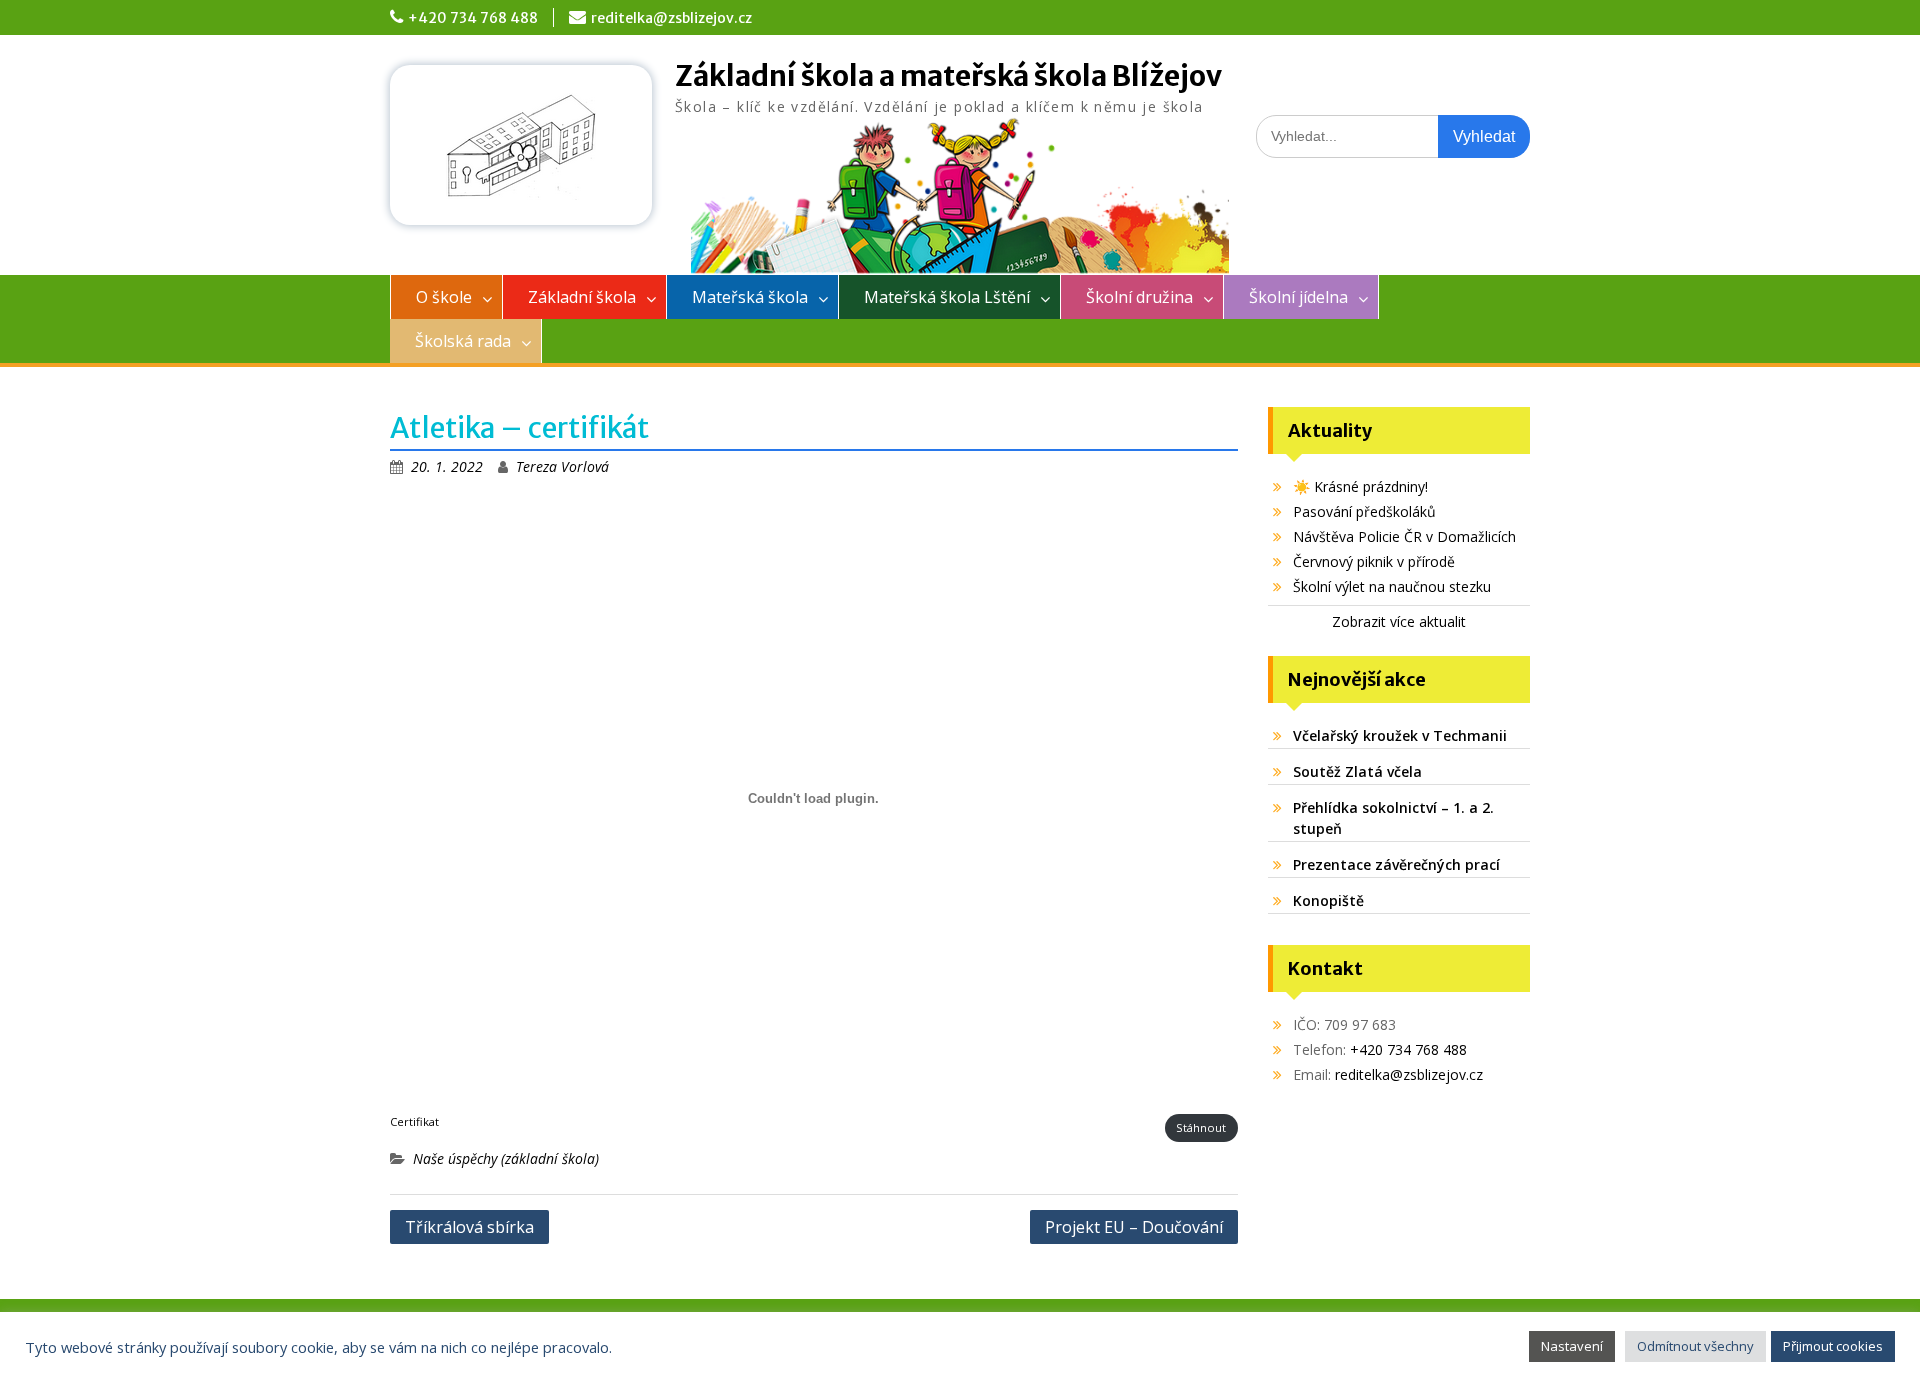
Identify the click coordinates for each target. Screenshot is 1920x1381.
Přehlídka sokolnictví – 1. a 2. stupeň (1393, 818)
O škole (444, 297)
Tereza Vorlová (562, 466)
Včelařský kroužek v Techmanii (1400, 735)
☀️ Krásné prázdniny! (1360, 486)
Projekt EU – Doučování (1134, 1227)
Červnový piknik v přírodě (1374, 561)
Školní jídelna (1298, 297)
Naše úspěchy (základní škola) (506, 1158)
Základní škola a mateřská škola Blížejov (948, 76)
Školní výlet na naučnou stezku (1392, 586)
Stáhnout (1201, 1127)
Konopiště (1328, 900)
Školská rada (463, 341)
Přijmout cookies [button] (1833, 1346)
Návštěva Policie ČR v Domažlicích (1404, 536)
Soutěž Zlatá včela (1357, 771)
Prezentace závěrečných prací (1396, 864)
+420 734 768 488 (473, 18)
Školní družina (1139, 297)
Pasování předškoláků (1364, 511)
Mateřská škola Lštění (947, 297)
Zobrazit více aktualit (1399, 621)
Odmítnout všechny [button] (1695, 1346)
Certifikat (414, 1121)
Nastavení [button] (1572, 1346)
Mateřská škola (750, 297)
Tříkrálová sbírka (469, 1227)
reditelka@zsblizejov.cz (671, 18)
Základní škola (582, 297)
